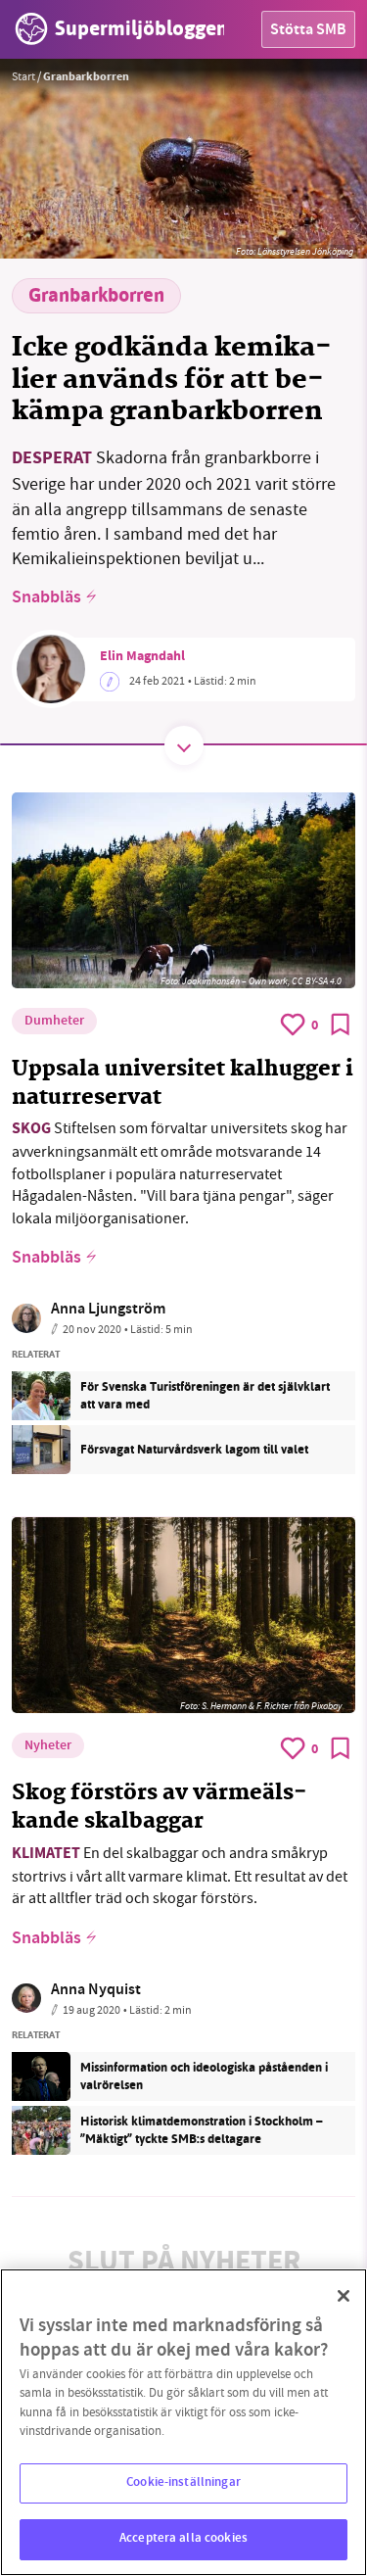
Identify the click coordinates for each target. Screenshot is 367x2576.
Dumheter (54, 1022)
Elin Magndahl (142, 657)
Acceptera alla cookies (183, 2539)
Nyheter (48, 1746)
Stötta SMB (308, 31)
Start (23, 76)
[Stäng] (344, 2296)
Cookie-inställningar (183, 2483)
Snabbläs (46, 598)
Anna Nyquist (96, 1991)
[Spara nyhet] (341, 1025)
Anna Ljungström (108, 1310)
